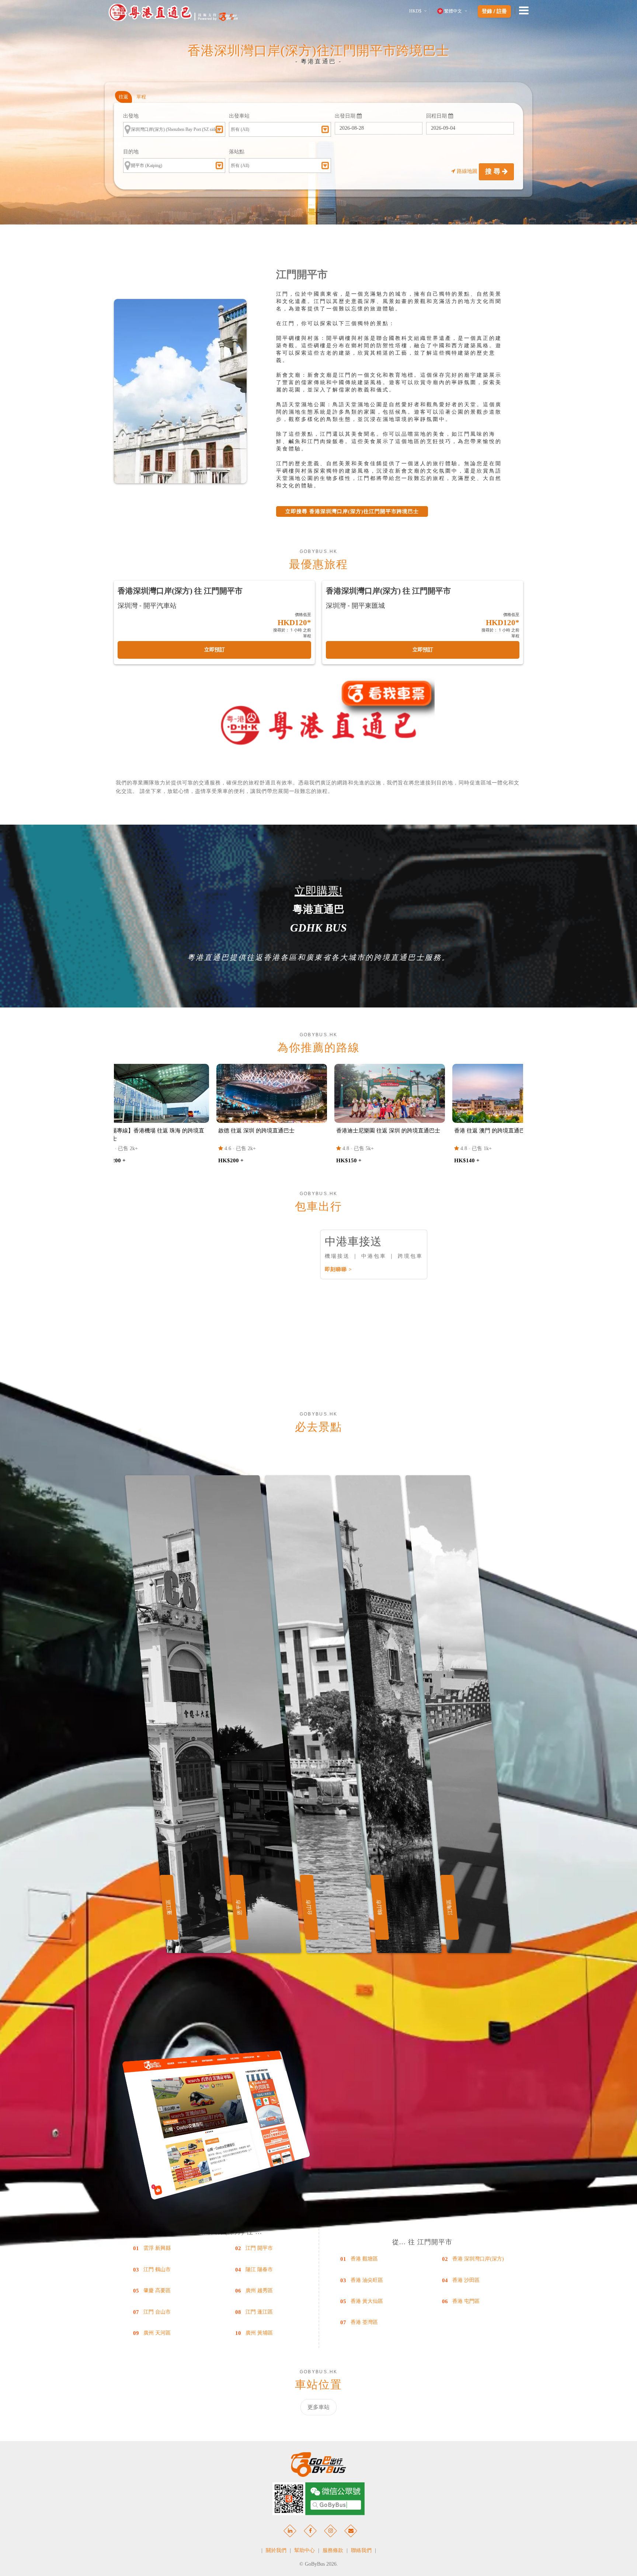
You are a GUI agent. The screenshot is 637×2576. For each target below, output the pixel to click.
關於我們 (276, 2550)
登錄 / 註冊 (494, 11)
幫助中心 (304, 2550)
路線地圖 (467, 171)
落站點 (237, 152)
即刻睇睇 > (338, 1269)
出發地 (131, 116)
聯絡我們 (361, 2550)
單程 (141, 97)
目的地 (131, 152)
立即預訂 (215, 650)
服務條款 (333, 2550)
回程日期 (437, 116)
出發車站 (239, 116)
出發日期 (346, 116)
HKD (415, 11)
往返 (123, 97)
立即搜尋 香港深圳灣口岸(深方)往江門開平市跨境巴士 (352, 511)
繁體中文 (453, 11)
